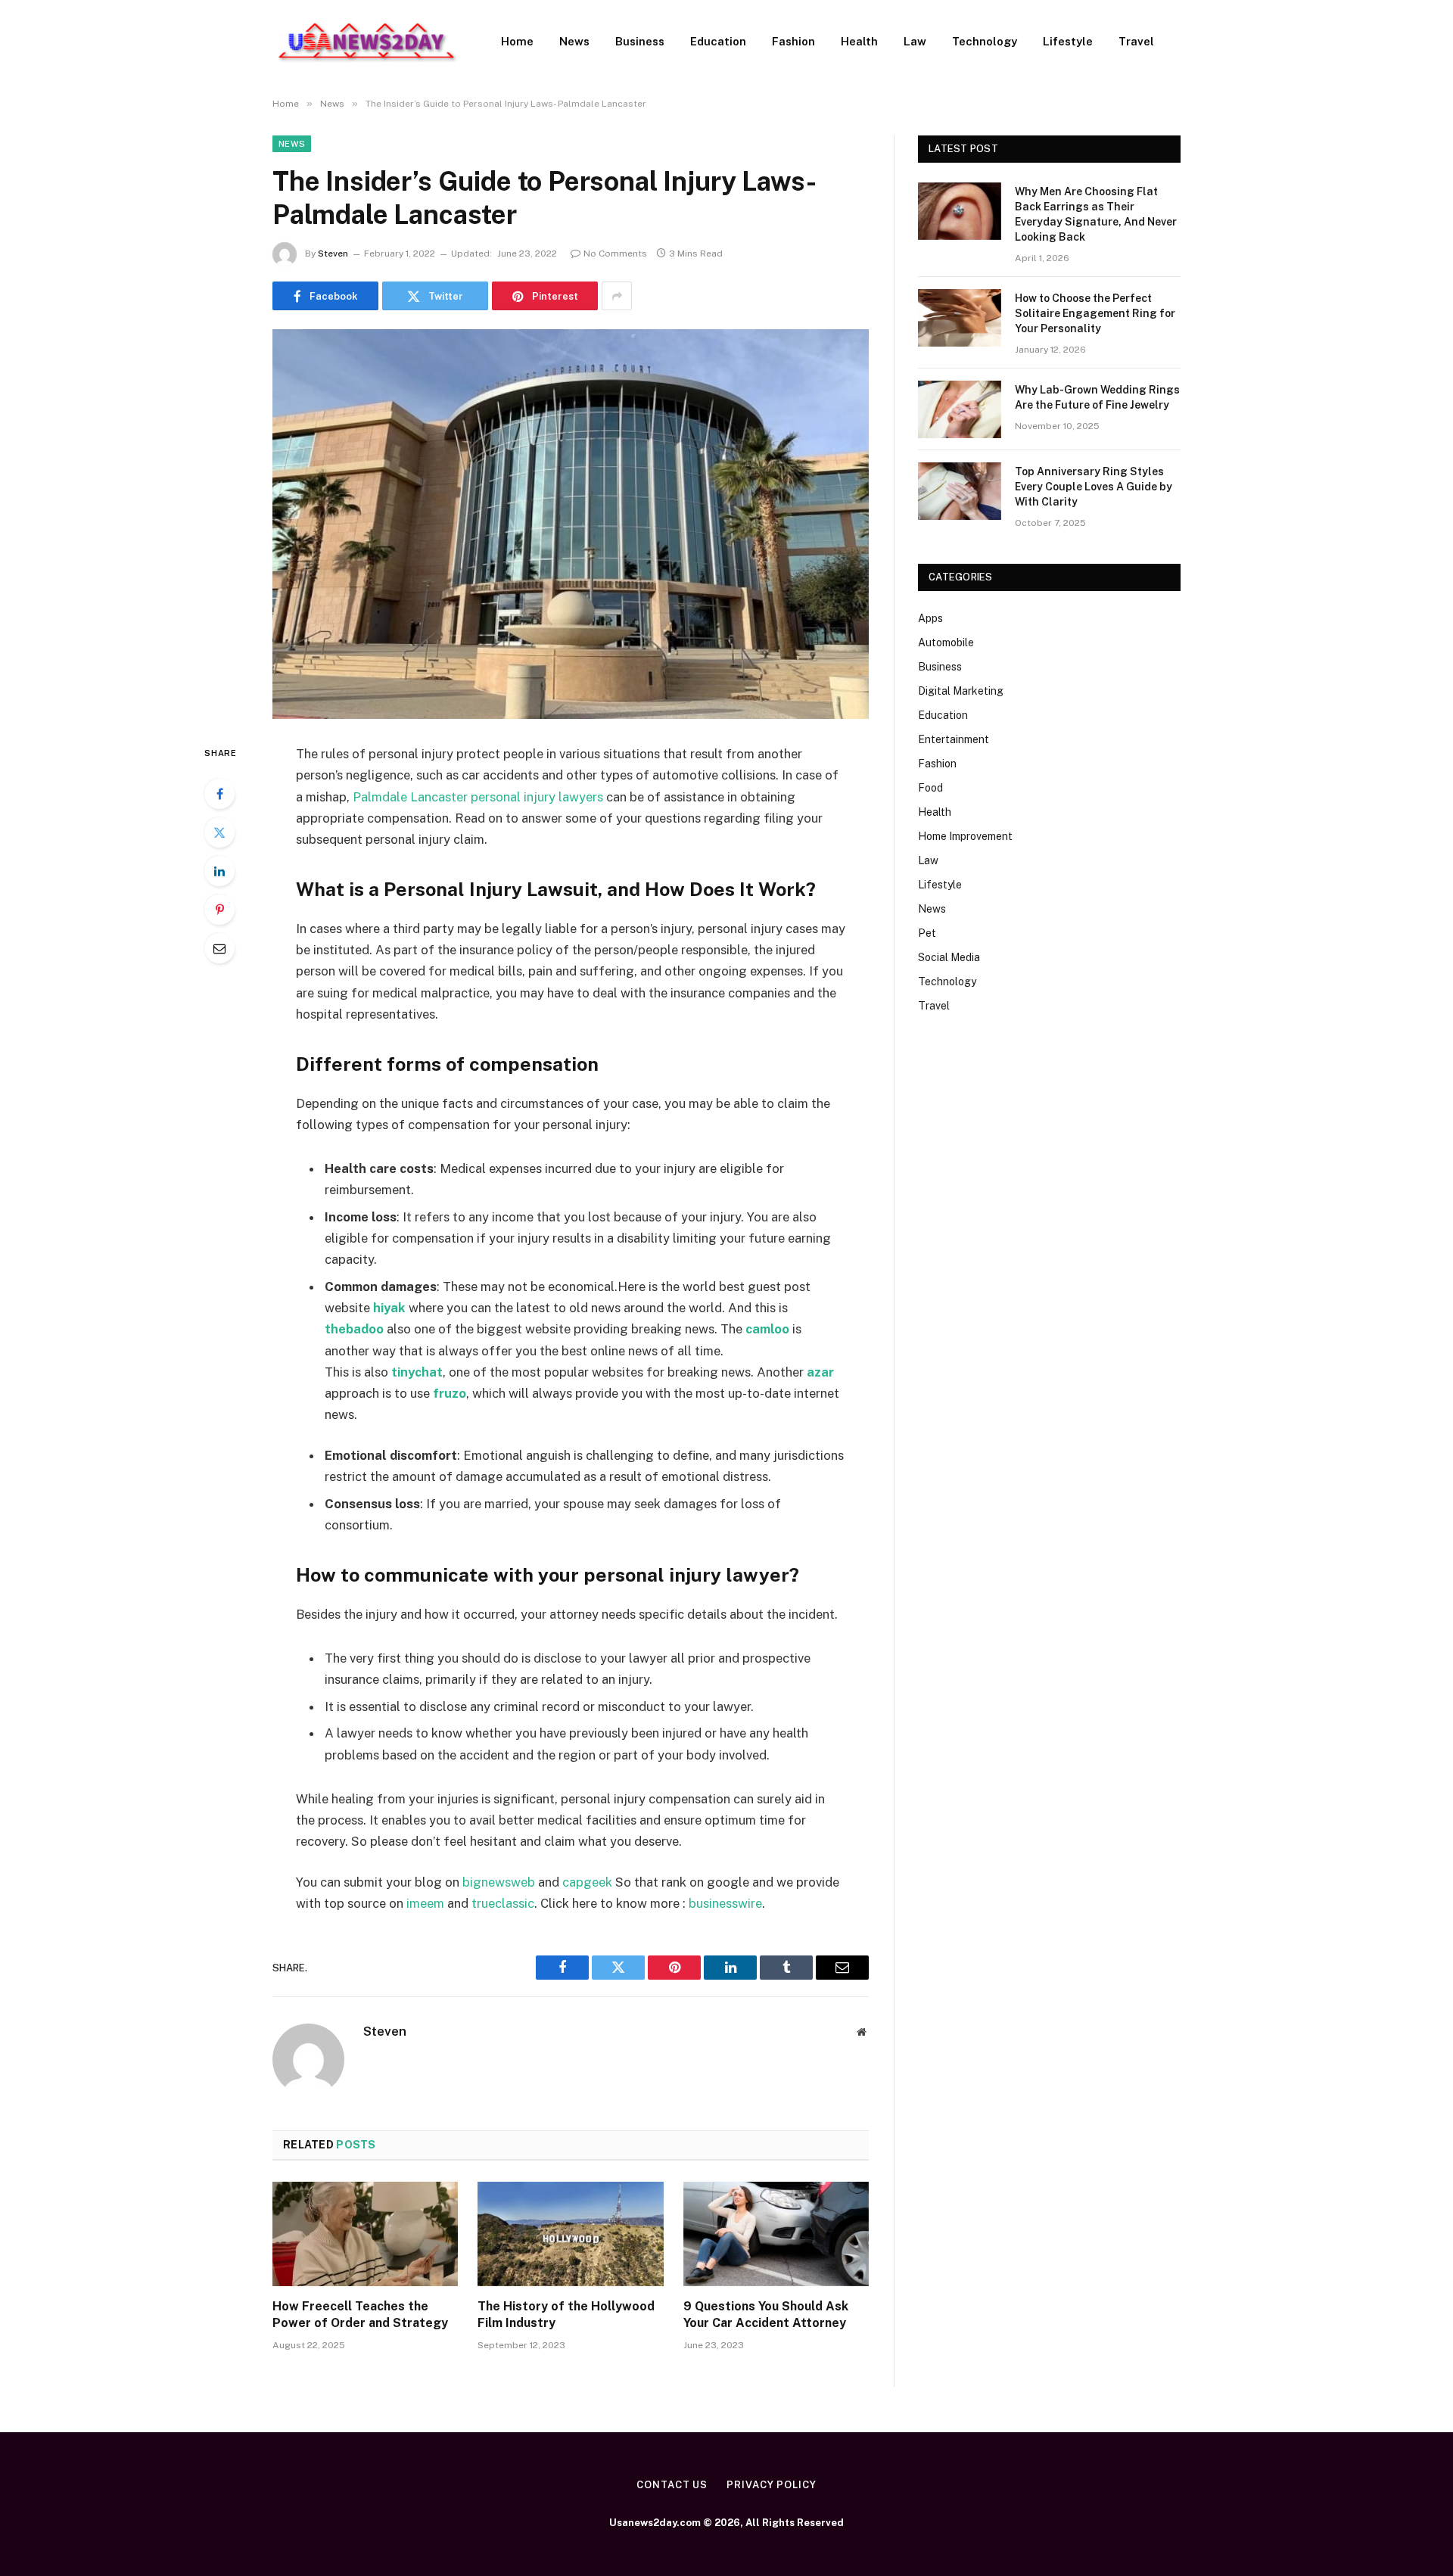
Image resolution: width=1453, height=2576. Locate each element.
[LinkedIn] (219, 871)
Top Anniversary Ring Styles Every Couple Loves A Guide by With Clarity (1094, 487)
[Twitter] (219, 832)
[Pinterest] (219, 910)
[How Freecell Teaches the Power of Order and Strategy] (365, 2234)
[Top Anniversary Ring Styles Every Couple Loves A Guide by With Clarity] (960, 491)
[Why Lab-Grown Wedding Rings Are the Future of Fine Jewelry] (960, 409)
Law (915, 41)
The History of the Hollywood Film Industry (566, 2315)
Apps (930, 618)
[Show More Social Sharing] (617, 296)
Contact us (672, 2485)
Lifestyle (1068, 41)
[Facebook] (219, 794)
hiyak (389, 1308)
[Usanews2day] (367, 42)
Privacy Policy (772, 2485)
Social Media (949, 957)
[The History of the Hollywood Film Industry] (570, 2234)
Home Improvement (965, 836)
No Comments (615, 254)
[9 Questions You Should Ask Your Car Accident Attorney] (776, 2234)
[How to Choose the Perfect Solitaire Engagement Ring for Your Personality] (960, 318)
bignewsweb (499, 1882)
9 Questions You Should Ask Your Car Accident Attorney (766, 2315)
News (574, 41)
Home (517, 41)
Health (859, 41)
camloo (767, 1329)
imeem (425, 1903)
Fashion (793, 41)
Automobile (946, 642)
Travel (1136, 41)
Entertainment (954, 739)
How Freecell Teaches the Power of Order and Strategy (360, 2315)
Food (930, 788)
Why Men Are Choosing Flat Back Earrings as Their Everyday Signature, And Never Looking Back (1096, 214)
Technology (985, 41)
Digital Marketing (961, 691)
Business (640, 41)
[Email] (219, 948)
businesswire (725, 1903)
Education (718, 41)
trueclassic (503, 1903)
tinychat (417, 1372)
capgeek (587, 1882)
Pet (927, 933)
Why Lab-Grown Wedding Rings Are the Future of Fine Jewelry (1097, 397)
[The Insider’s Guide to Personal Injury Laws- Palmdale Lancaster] (571, 524)
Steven (333, 254)
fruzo (450, 1393)
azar (820, 1372)
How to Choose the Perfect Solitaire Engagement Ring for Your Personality (1095, 313)
